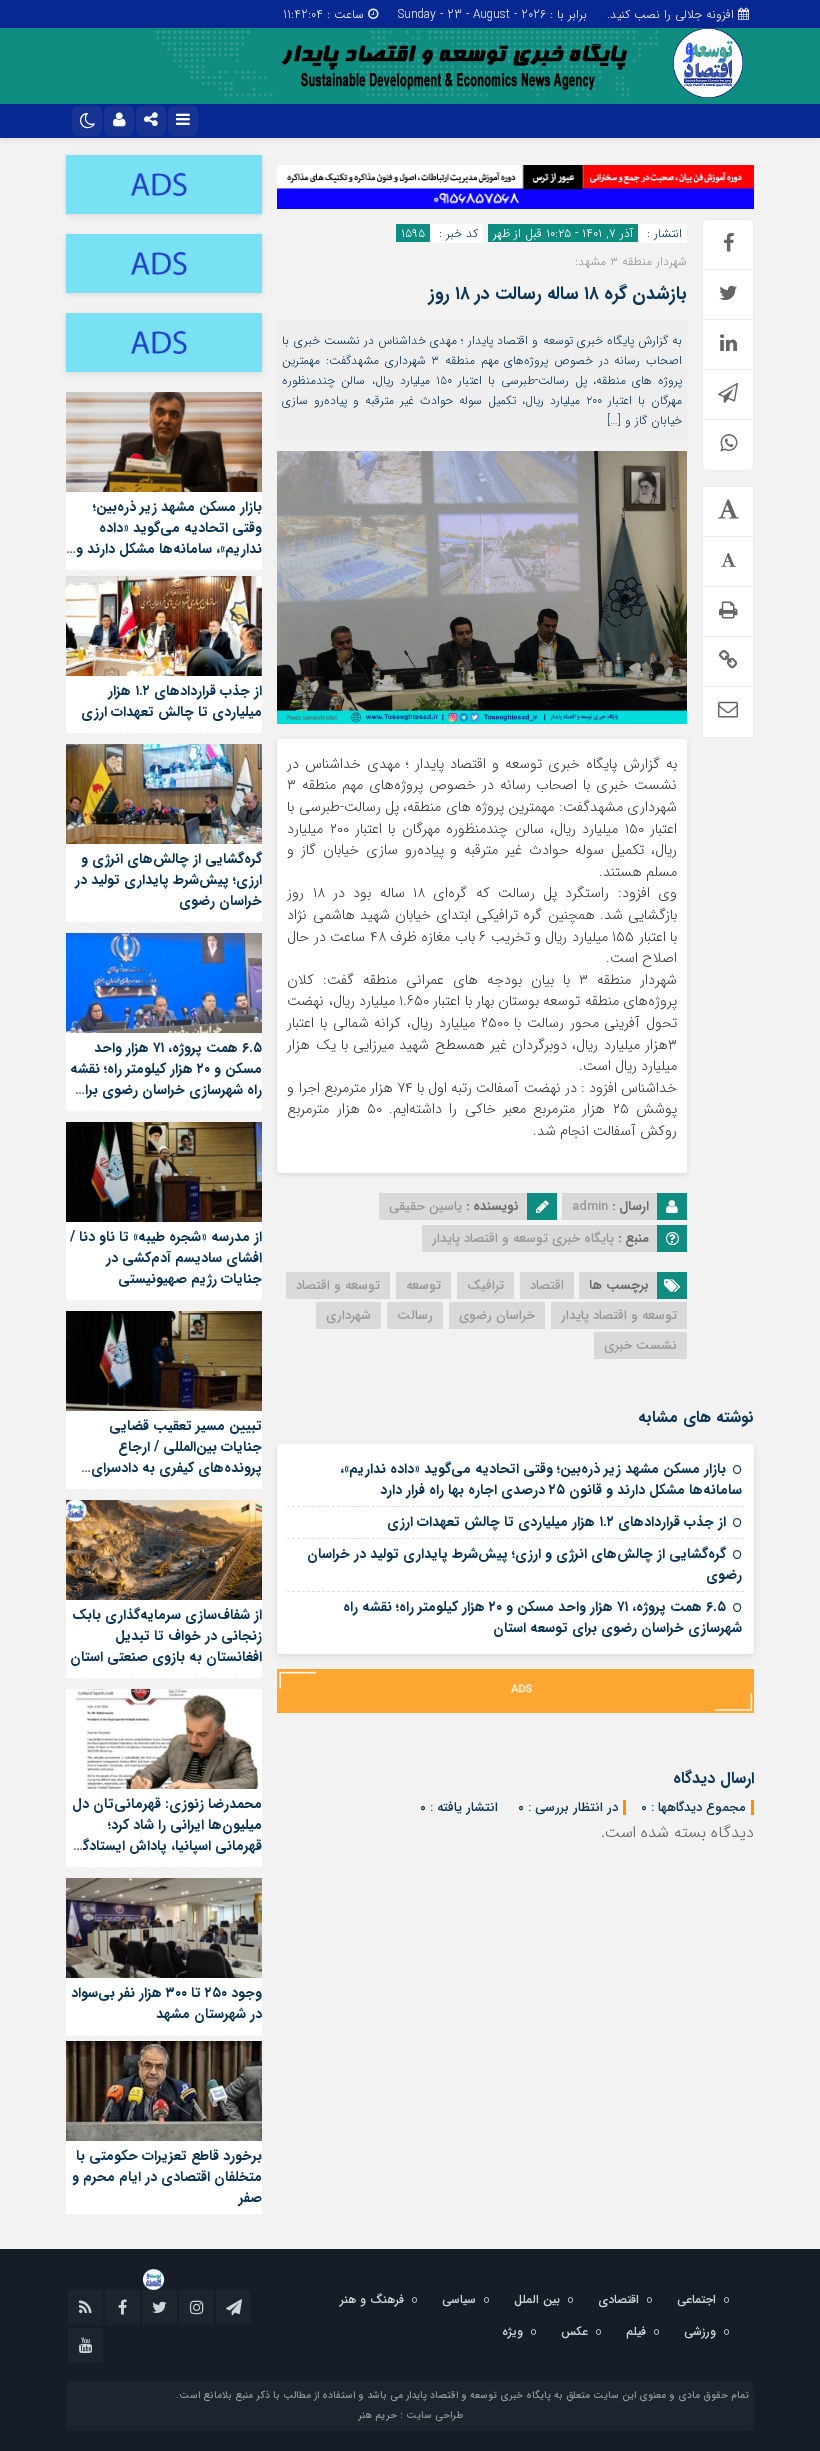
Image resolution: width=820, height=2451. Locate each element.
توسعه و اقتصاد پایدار (619, 1315)
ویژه (512, 2331)
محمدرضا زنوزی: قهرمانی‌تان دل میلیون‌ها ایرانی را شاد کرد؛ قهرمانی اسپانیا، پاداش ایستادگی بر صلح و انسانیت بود (166, 1835)
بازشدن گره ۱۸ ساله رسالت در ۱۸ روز (558, 294)
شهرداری (348, 1315)
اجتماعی (696, 2299)
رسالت (415, 1315)
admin (590, 1206)
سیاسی (459, 2299)
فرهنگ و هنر (372, 2299)
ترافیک (485, 1285)
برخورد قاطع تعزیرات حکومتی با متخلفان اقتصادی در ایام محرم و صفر (167, 2177)
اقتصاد (547, 1285)
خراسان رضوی (497, 1315)
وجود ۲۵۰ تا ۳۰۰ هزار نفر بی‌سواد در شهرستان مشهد (166, 2003)
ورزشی (700, 2331)
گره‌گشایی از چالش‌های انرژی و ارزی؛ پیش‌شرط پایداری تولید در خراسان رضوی (524, 1564)
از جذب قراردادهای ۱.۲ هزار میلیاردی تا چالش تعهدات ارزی (556, 1522)
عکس (574, 2331)
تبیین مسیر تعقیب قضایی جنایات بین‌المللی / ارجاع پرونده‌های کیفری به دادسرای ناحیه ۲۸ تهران (176, 1457)
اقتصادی (618, 2299)
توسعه (423, 1285)
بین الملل (537, 2299)
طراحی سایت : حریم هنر (410, 2415)
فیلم (636, 2331)
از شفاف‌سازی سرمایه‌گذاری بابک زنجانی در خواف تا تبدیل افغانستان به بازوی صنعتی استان (166, 1636)
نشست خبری (640, 1345)
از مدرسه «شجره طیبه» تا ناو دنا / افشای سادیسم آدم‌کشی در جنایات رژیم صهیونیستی (166, 1258)
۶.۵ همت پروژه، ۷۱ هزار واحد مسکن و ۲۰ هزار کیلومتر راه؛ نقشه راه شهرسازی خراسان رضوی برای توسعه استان (542, 1617)
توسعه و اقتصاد (338, 1285)
